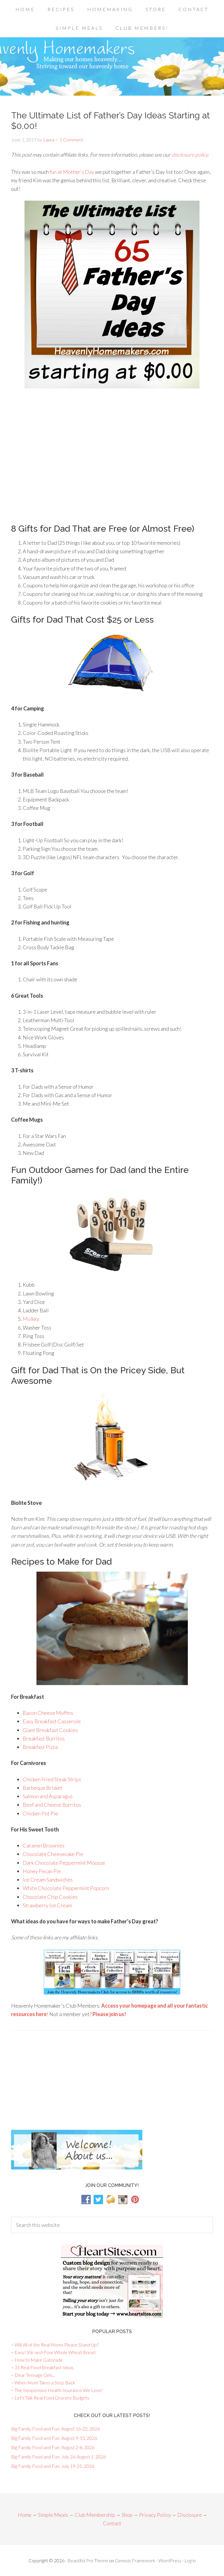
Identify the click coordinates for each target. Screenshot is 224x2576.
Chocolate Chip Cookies (50, 1897)
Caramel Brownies (44, 1845)
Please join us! (109, 2014)
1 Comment (71, 140)
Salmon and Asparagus (48, 1796)
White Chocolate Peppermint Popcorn (66, 1888)
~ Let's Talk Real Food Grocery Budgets (50, 2398)
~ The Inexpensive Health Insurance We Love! (57, 2390)
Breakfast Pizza (40, 1747)
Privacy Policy (155, 2515)
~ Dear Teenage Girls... (33, 2375)
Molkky (31, 1319)
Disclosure (190, 2515)
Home (25, 2515)
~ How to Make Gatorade (37, 2360)
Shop (127, 2515)
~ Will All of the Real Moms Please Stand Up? (55, 2345)
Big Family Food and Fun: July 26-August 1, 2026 (58, 2457)
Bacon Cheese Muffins (48, 1713)
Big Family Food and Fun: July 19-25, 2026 (53, 2466)
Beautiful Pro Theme (88, 2560)
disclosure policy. (190, 155)
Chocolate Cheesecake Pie (53, 1854)
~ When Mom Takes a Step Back (43, 2383)
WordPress (170, 2560)
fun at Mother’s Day (72, 172)
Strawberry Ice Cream (47, 1905)
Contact (112, 2523)
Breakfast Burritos (44, 1738)
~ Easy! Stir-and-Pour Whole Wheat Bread (53, 2352)
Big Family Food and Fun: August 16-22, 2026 (55, 2429)
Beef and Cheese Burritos (52, 1805)
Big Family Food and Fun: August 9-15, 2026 (54, 2438)
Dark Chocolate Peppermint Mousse (64, 1863)
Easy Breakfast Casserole (52, 1721)
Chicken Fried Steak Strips (52, 1779)
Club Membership (95, 2515)
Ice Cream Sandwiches (48, 1880)
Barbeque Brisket (43, 1788)
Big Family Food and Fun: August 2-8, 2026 (53, 2447)
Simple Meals (53, 2515)
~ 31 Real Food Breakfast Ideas (42, 2367)
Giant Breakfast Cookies (50, 1730)
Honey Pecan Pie (42, 1871)
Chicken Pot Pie (40, 1813)
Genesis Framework (135, 2560)
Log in (190, 2560)
